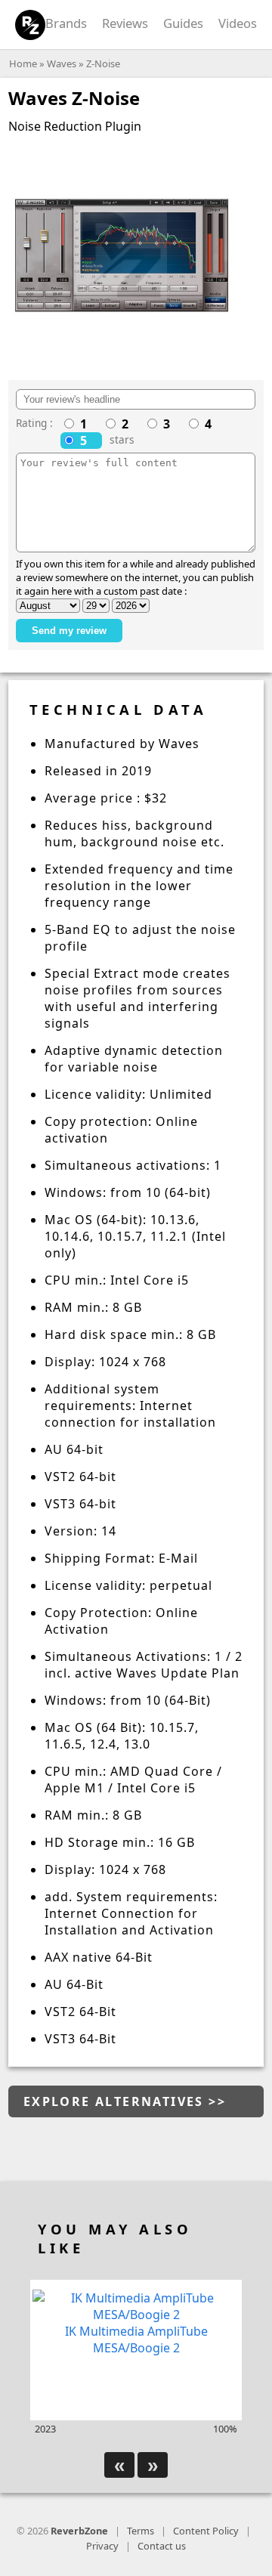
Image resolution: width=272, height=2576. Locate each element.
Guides (183, 23)
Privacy (102, 2546)
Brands (66, 23)
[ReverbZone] (31, 25)
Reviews (125, 23)
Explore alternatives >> (125, 2101)
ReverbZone (79, 2531)
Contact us (162, 2546)
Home (23, 63)
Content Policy (206, 2531)
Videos (238, 23)
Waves (62, 63)
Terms (141, 2531)
